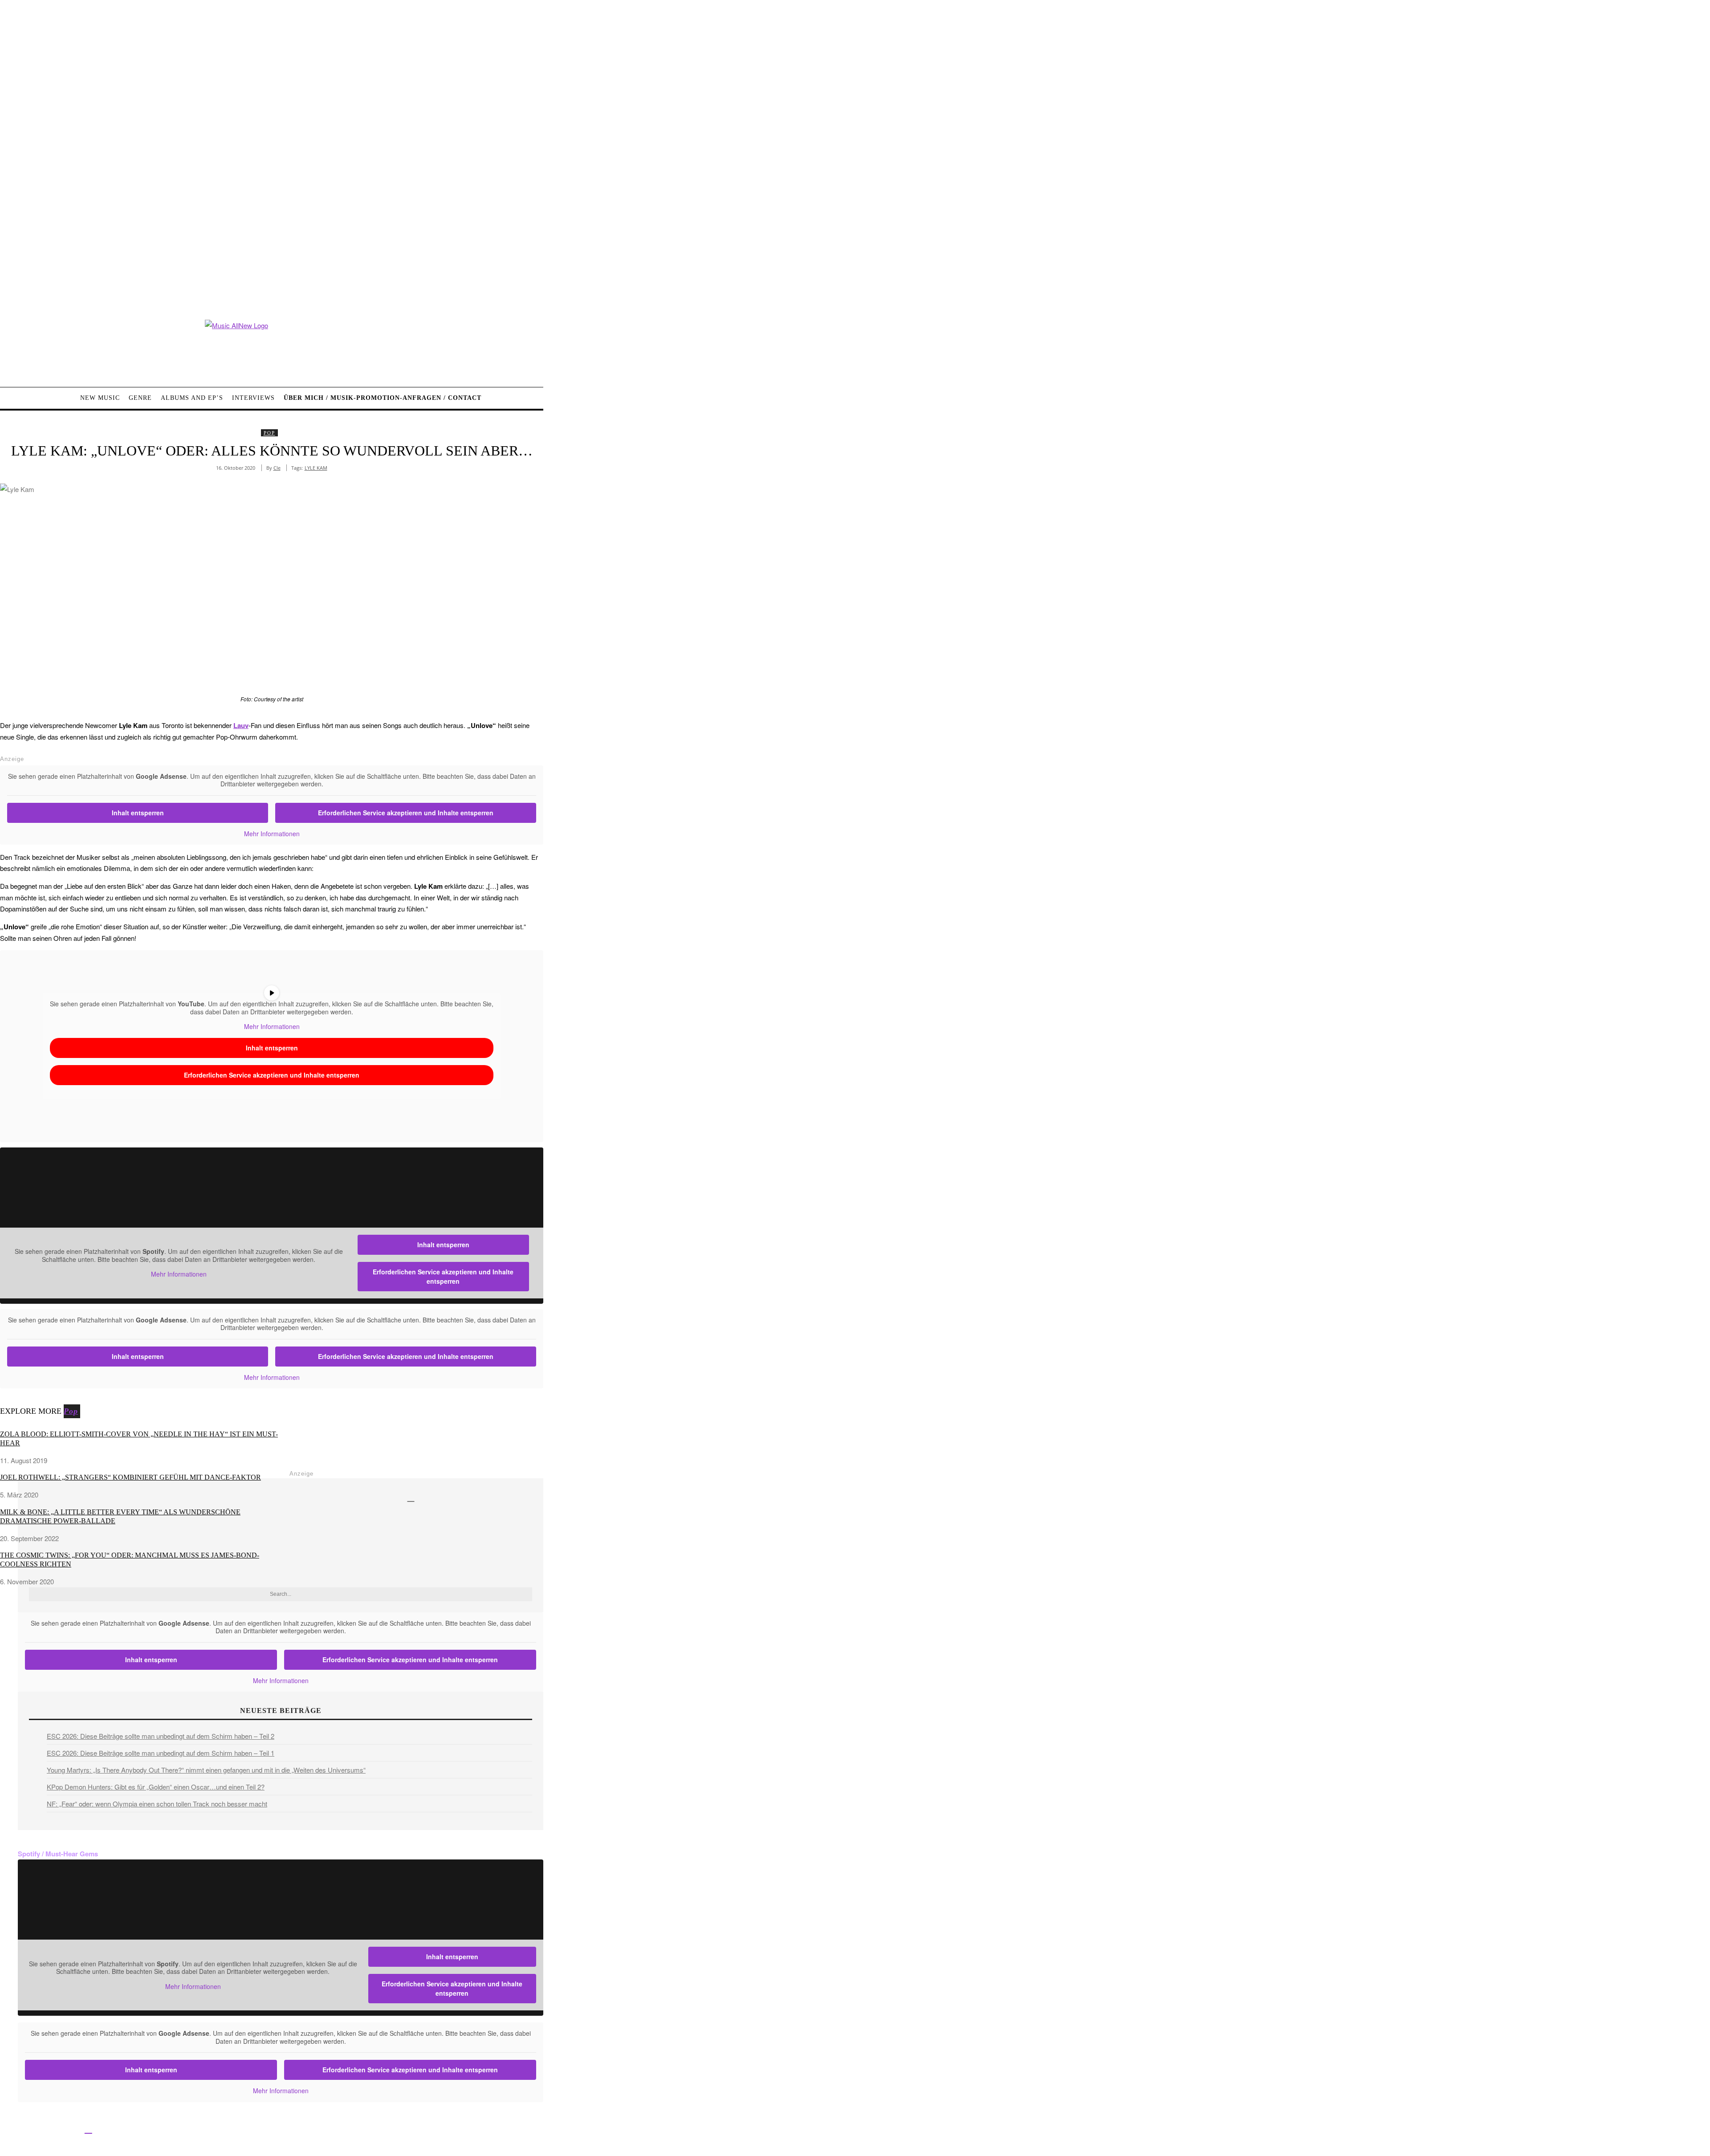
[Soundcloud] (68, 2129)
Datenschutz (334, 2130)
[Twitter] (28, 2129)
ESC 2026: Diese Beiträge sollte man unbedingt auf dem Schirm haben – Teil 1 (161, 1753)
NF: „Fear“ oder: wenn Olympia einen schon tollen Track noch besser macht (157, 1804)
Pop (269, 433)
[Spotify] (88, 2129)
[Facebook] (8, 2129)
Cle (277, 468)
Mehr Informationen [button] (272, 834)
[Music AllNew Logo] (272, 347)
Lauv (241, 725)
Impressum (294, 2130)
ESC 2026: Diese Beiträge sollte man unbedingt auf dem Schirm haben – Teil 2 (161, 1736)
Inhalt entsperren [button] (138, 813)
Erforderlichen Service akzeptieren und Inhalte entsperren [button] (406, 813)
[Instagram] (48, 2129)
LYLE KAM (316, 468)
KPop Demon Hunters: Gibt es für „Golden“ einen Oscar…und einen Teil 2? (156, 1787)
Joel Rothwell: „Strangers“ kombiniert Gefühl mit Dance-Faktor (130, 1477)
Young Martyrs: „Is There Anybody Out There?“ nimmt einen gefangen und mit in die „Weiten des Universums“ (206, 1770)
